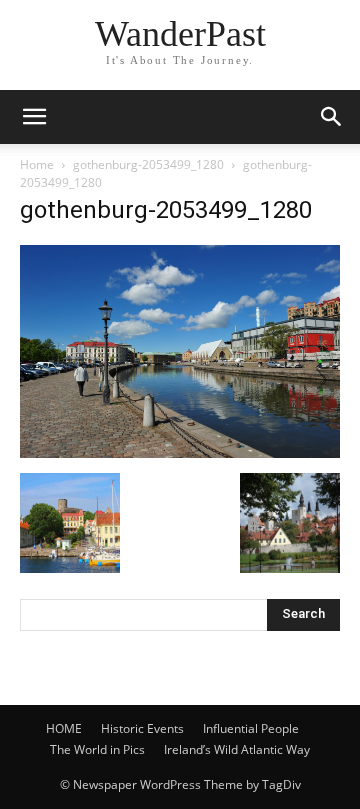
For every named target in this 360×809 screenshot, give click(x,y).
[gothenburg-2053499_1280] (180, 452)
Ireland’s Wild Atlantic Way (237, 749)
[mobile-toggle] (34, 117)
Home (37, 164)
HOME (64, 728)
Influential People (251, 728)
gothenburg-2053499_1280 (148, 164)
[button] (332, 117)
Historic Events (142, 728)
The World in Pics (97, 749)
